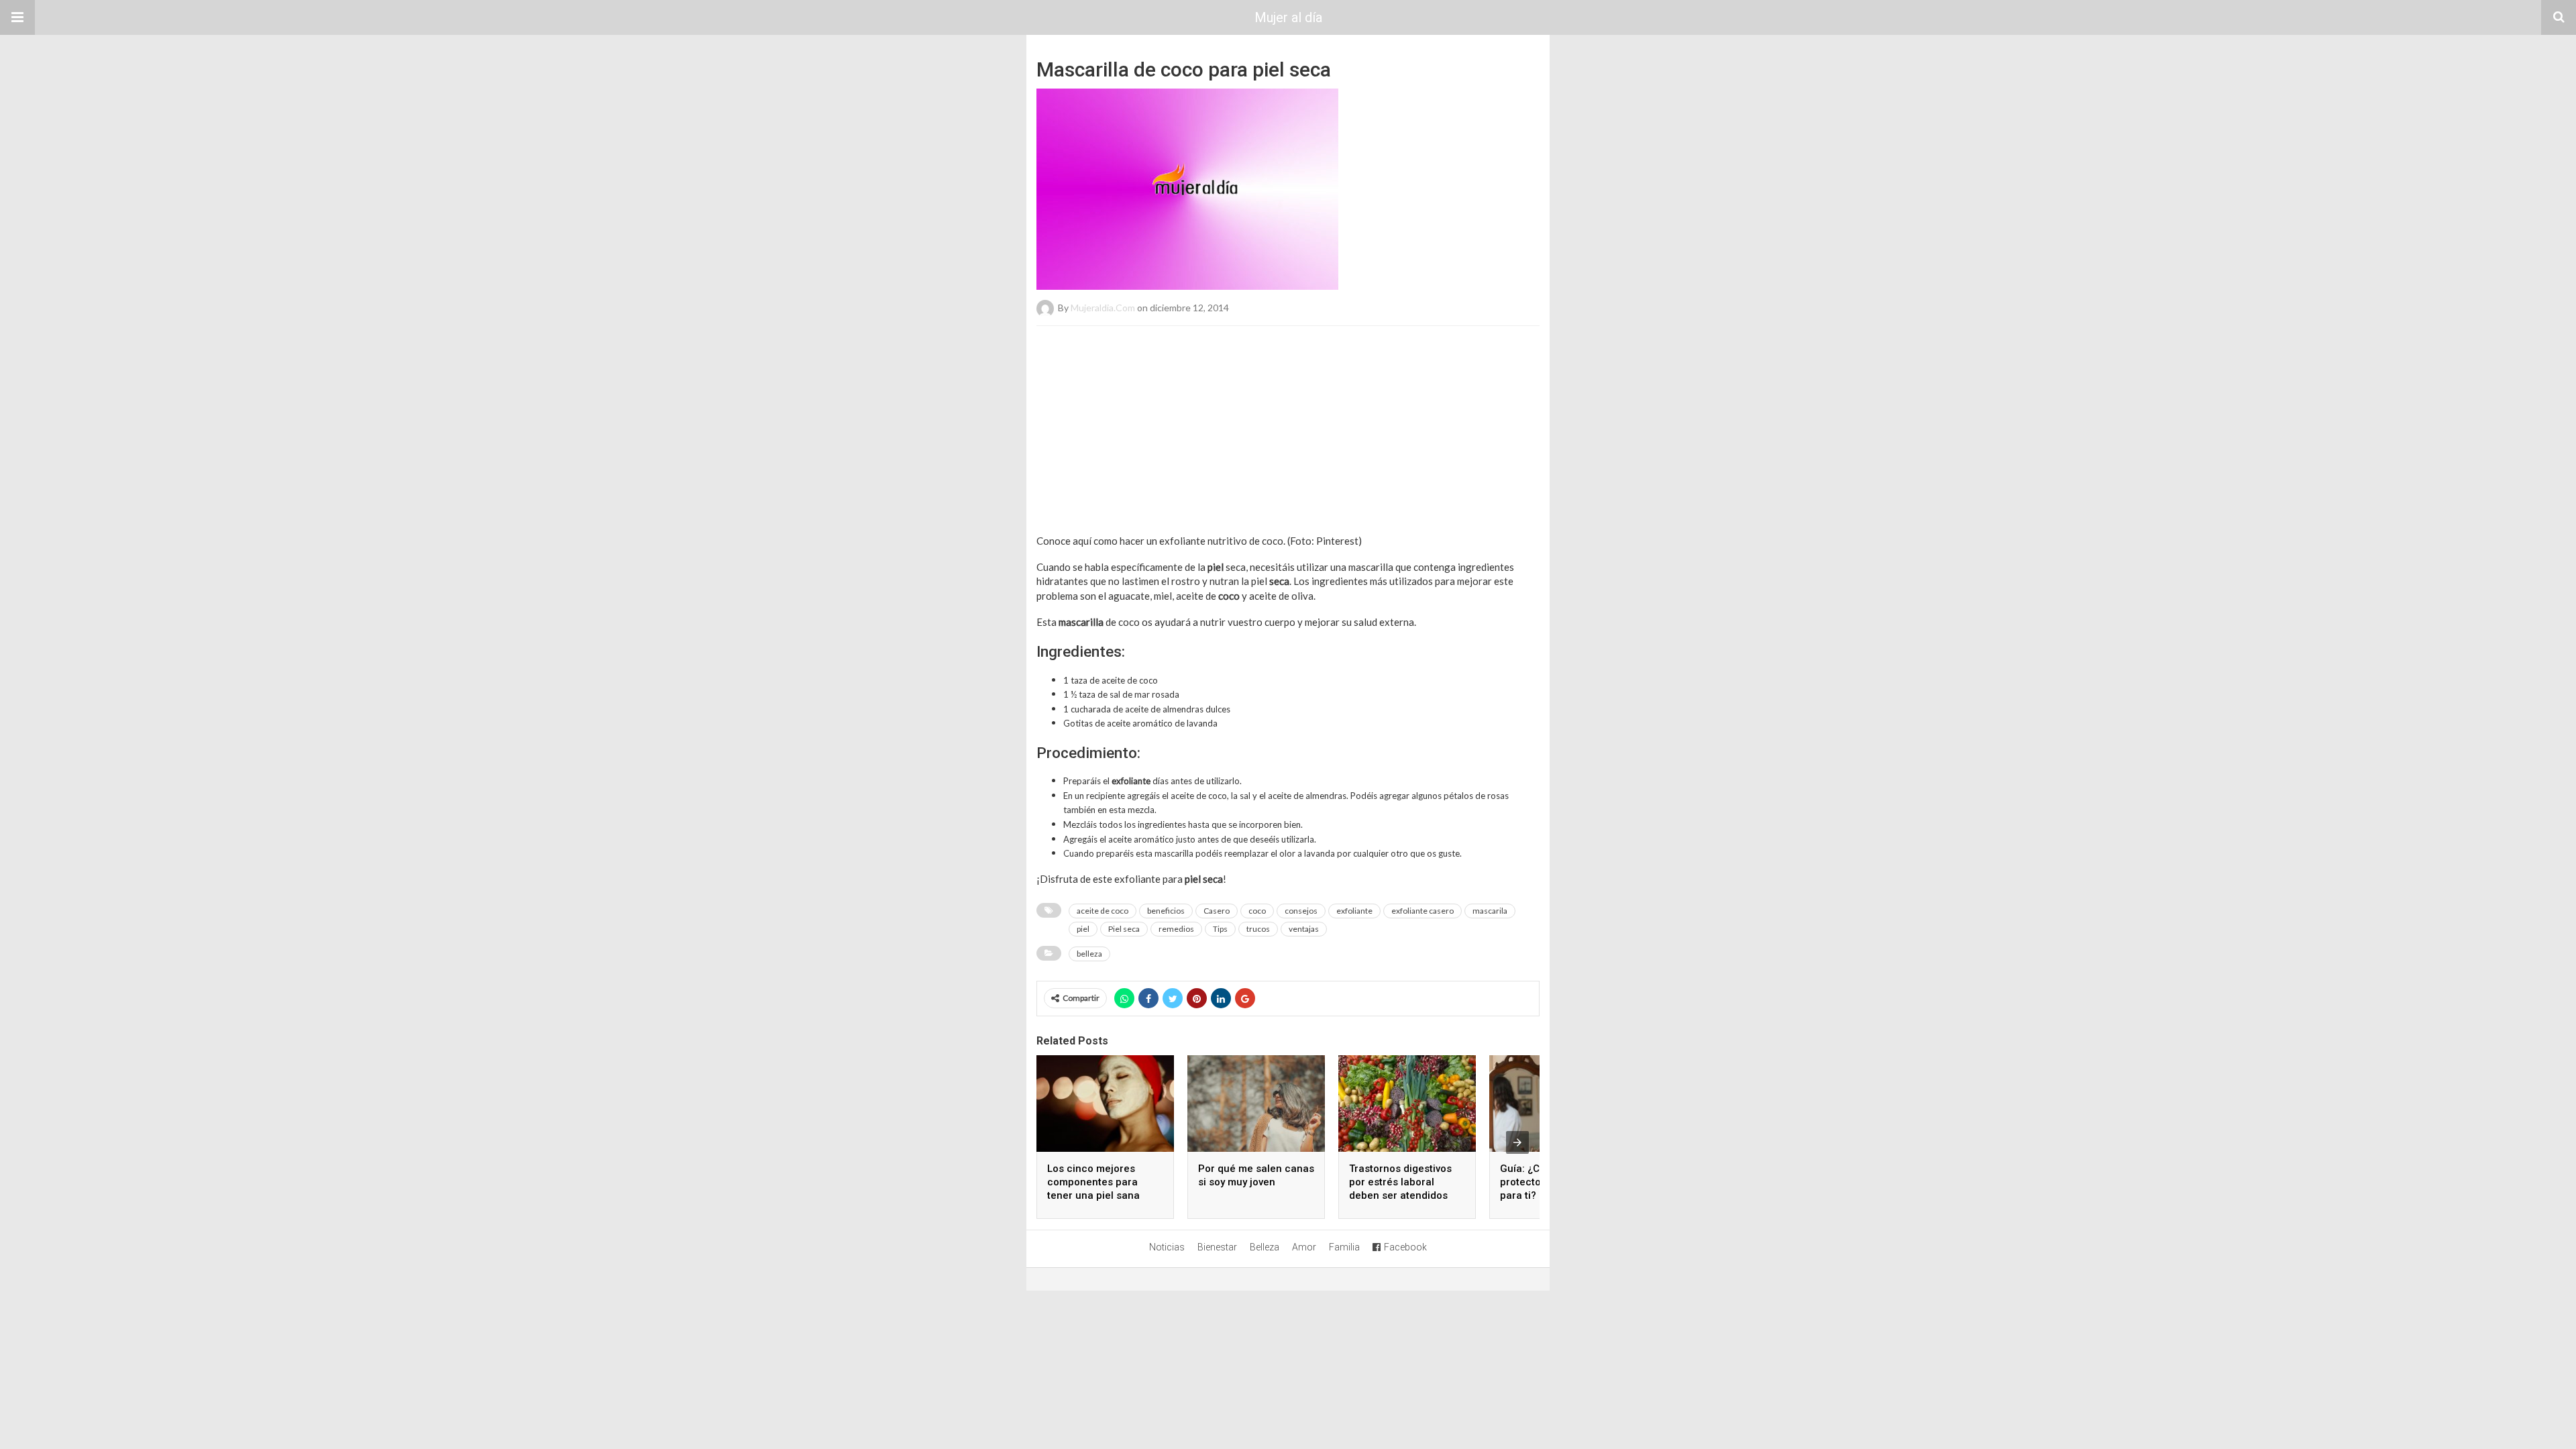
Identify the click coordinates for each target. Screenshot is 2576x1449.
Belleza (1265, 1247)
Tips (1220, 929)
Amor (1304, 1247)
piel (1083, 929)
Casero (1217, 911)
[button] (17, 17)
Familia (1344, 1247)
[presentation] (1517, 1142)
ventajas (1304, 929)
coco (1257, 911)
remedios (1176, 929)
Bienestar (1217, 1247)
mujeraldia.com (1103, 308)
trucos (1258, 929)
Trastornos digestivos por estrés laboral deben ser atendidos (1400, 1182)
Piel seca (1124, 929)
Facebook (1405, 1247)
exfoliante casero (1423, 911)
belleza (1089, 954)
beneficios (1166, 911)
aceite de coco (1103, 911)
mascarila (1490, 911)
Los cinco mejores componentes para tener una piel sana (1093, 1182)
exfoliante (1354, 911)
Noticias (1167, 1247)
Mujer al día (1288, 17)
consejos (1301, 911)
